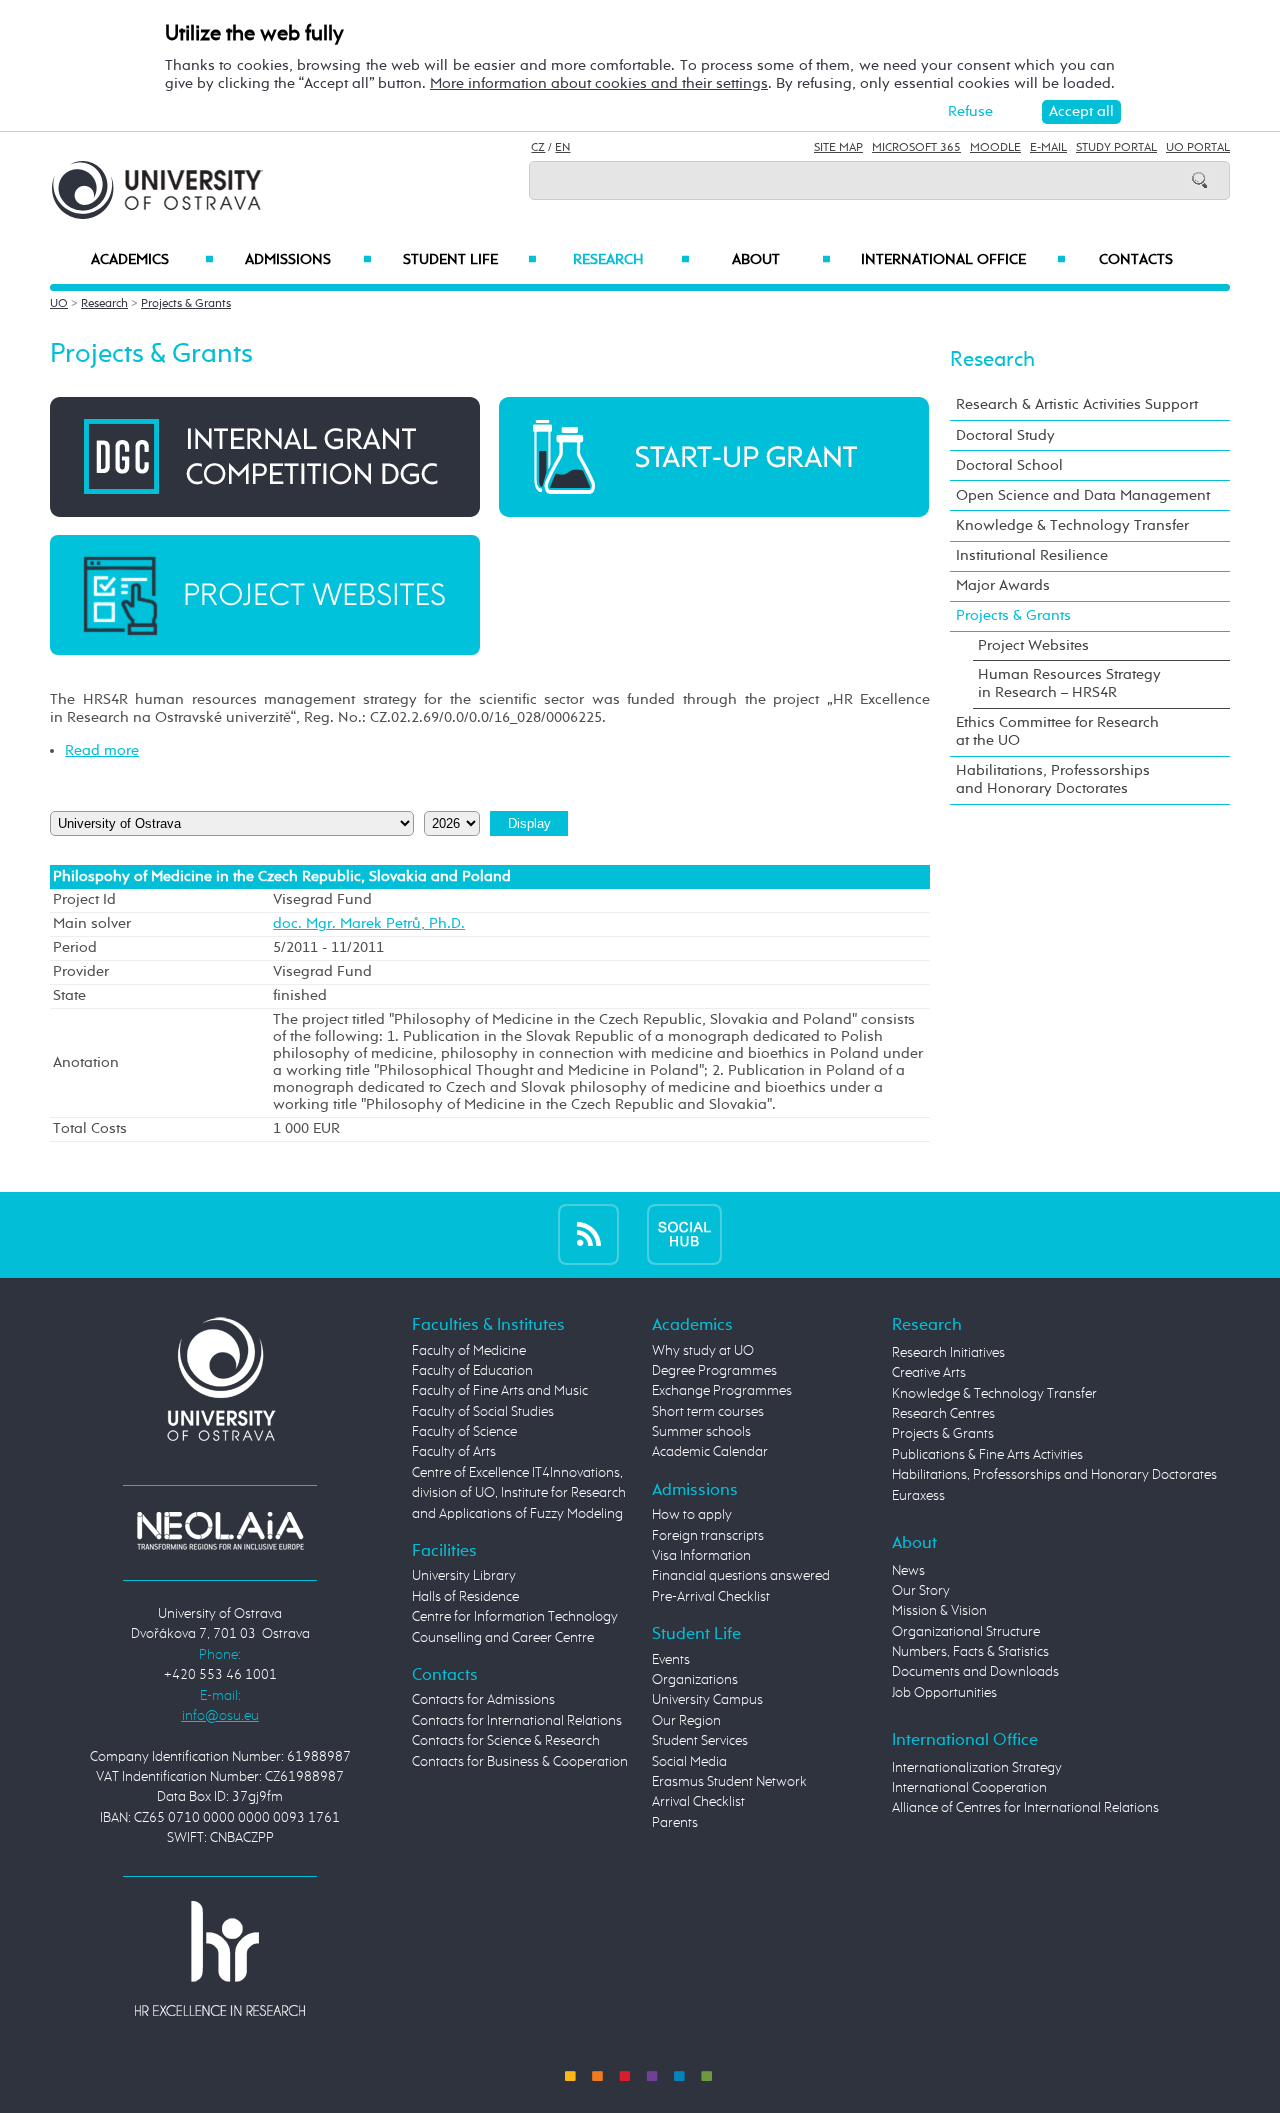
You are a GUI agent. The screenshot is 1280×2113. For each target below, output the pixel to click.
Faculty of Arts (454, 1452)
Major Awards (1003, 585)
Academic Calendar (710, 1452)
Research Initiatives (948, 1353)
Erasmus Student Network (729, 1782)
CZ (538, 148)
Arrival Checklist (698, 1802)
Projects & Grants (186, 304)
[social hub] (684, 1234)
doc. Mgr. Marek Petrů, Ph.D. (369, 924)
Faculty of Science (464, 1432)
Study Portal (1116, 148)
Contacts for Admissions (483, 1700)
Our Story (921, 1591)
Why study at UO (703, 1351)
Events (671, 1660)
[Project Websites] (265, 594)
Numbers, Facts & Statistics (970, 1652)
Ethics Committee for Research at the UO (1057, 731)
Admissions (308, 260)
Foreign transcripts (708, 1536)
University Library (464, 1576)
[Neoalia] (220, 1530)
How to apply (692, 1515)
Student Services (700, 1741)
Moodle (995, 148)
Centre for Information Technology (515, 1617)
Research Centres (943, 1414)
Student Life (470, 260)
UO (59, 304)
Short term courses (708, 1412)
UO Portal (1198, 148)
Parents (675, 1823)
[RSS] (588, 1234)
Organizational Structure (966, 1632)
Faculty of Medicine (469, 1351)
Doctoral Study (1005, 435)
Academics (152, 260)
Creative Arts (929, 1373)
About (781, 260)
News (908, 1571)
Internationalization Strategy (977, 1768)
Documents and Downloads (975, 1672)
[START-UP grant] (714, 456)
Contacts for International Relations (517, 1721)
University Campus (707, 1700)
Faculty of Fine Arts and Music (500, 1391)
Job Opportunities (944, 1693)
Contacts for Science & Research (506, 1741)
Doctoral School (1009, 465)
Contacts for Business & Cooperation (520, 1762)
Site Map (838, 148)
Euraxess (918, 1496)
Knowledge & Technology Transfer (1072, 525)
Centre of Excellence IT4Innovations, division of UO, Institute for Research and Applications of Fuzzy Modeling (519, 1493)
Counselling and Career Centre (503, 1638)
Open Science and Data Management (1083, 495)
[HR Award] (220, 1958)
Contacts (1136, 260)
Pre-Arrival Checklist (711, 1597)
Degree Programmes (714, 1371)
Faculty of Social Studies (483, 1412)
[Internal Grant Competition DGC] (265, 456)
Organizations (695, 1680)
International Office (963, 260)
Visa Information (701, 1556)
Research (631, 260)
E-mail (1048, 148)
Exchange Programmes (722, 1391)
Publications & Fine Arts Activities (987, 1455)
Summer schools (701, 1432)
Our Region (686, 1721)
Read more (102, 750)
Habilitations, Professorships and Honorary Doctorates (1053, 779)
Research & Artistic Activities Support (1077, 404)
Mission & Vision (939, 1611)
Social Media (689, 1762)
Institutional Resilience (1032, 555)
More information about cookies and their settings (599, 83)
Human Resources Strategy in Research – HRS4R (1069, 683)
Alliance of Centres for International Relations (1025, 1808)
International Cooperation (969, 1788)
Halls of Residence (465, 1597)
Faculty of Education (472, 1371)
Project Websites (1033, 645)
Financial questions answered (741, 1576)
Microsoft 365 (916, 148)
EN (562, 148)
